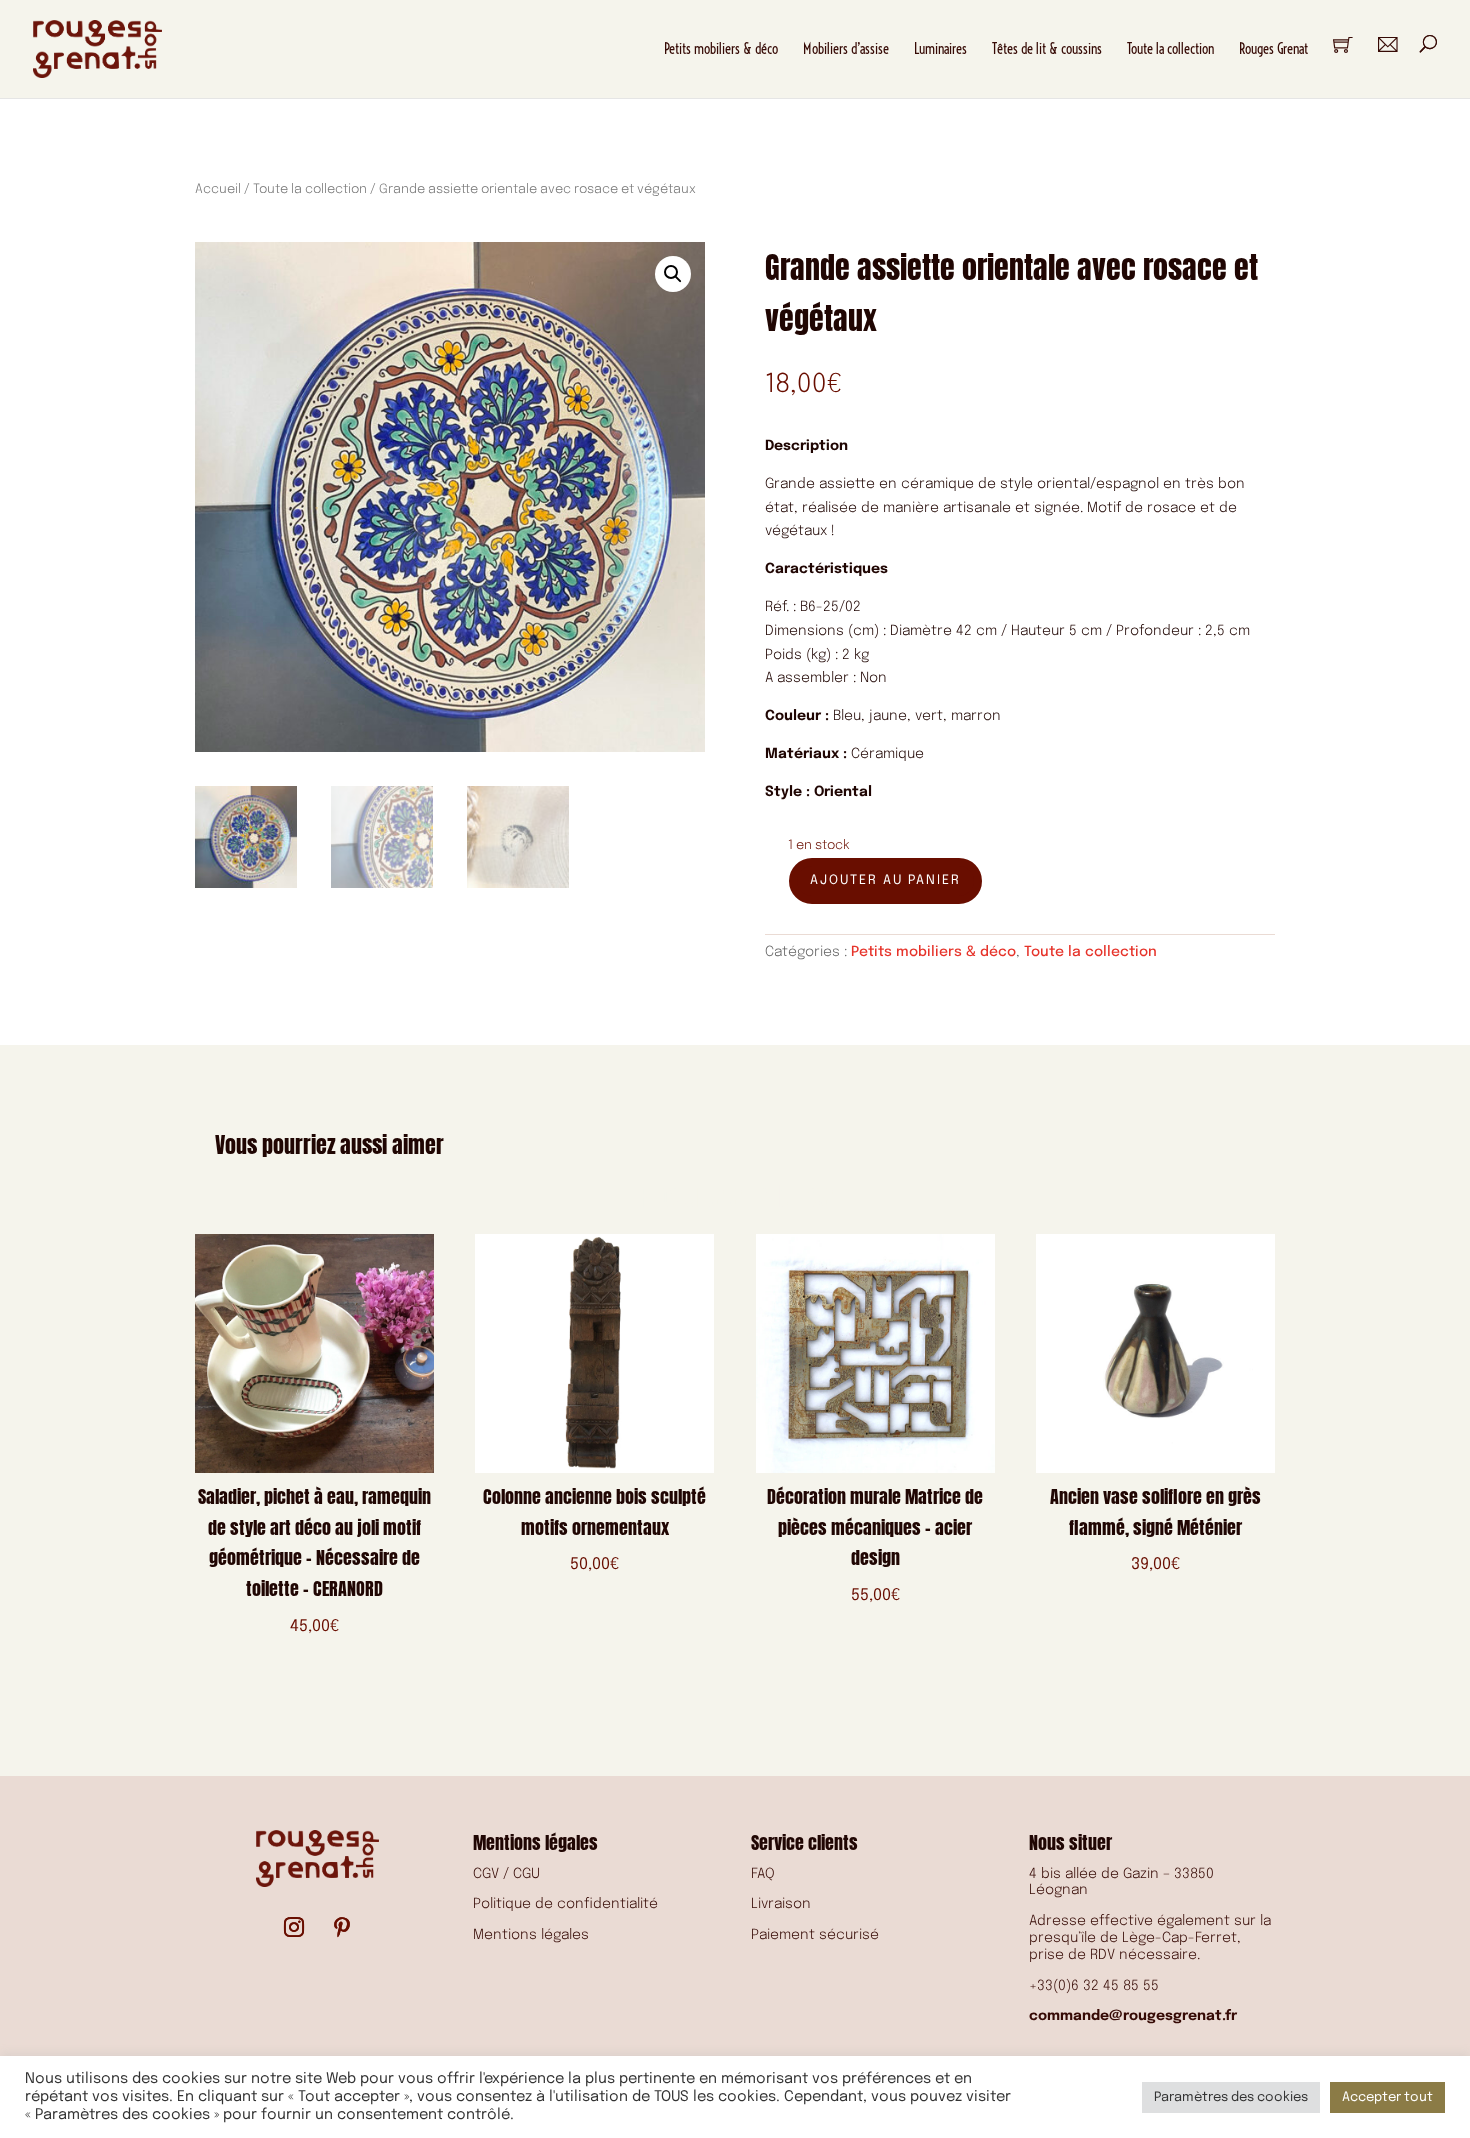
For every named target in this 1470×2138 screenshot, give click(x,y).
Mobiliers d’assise (846, 49)
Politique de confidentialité (565, 1904)
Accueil (218, 189)
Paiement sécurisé (815, 1935)
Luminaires (940, 49)
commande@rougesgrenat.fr (1133, 2016)
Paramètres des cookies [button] (1231, 2097)
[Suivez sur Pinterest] (342, 1927)
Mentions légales (531, 1935)
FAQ (763, 1874)
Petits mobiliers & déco (721, 49)
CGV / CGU (506, 1874)
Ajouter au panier (885, 880)
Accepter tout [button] (1387, 2097)
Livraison (781, 1904)
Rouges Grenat (1273, 49)
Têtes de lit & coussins (1047, 49)
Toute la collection (1170, 49)
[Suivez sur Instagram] (294, 1927)
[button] (673, 274)
